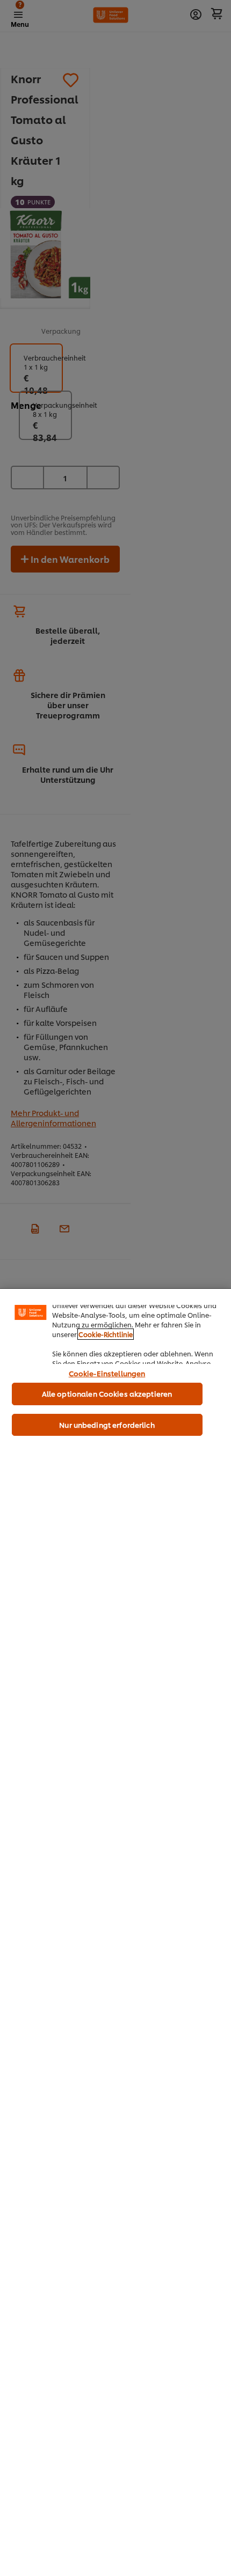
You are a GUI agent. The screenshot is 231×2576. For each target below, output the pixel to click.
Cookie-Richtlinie (106, 1334)
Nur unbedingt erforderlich (107, 1425)
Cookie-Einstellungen (107, 1373)
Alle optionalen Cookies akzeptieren (107, 1393)
